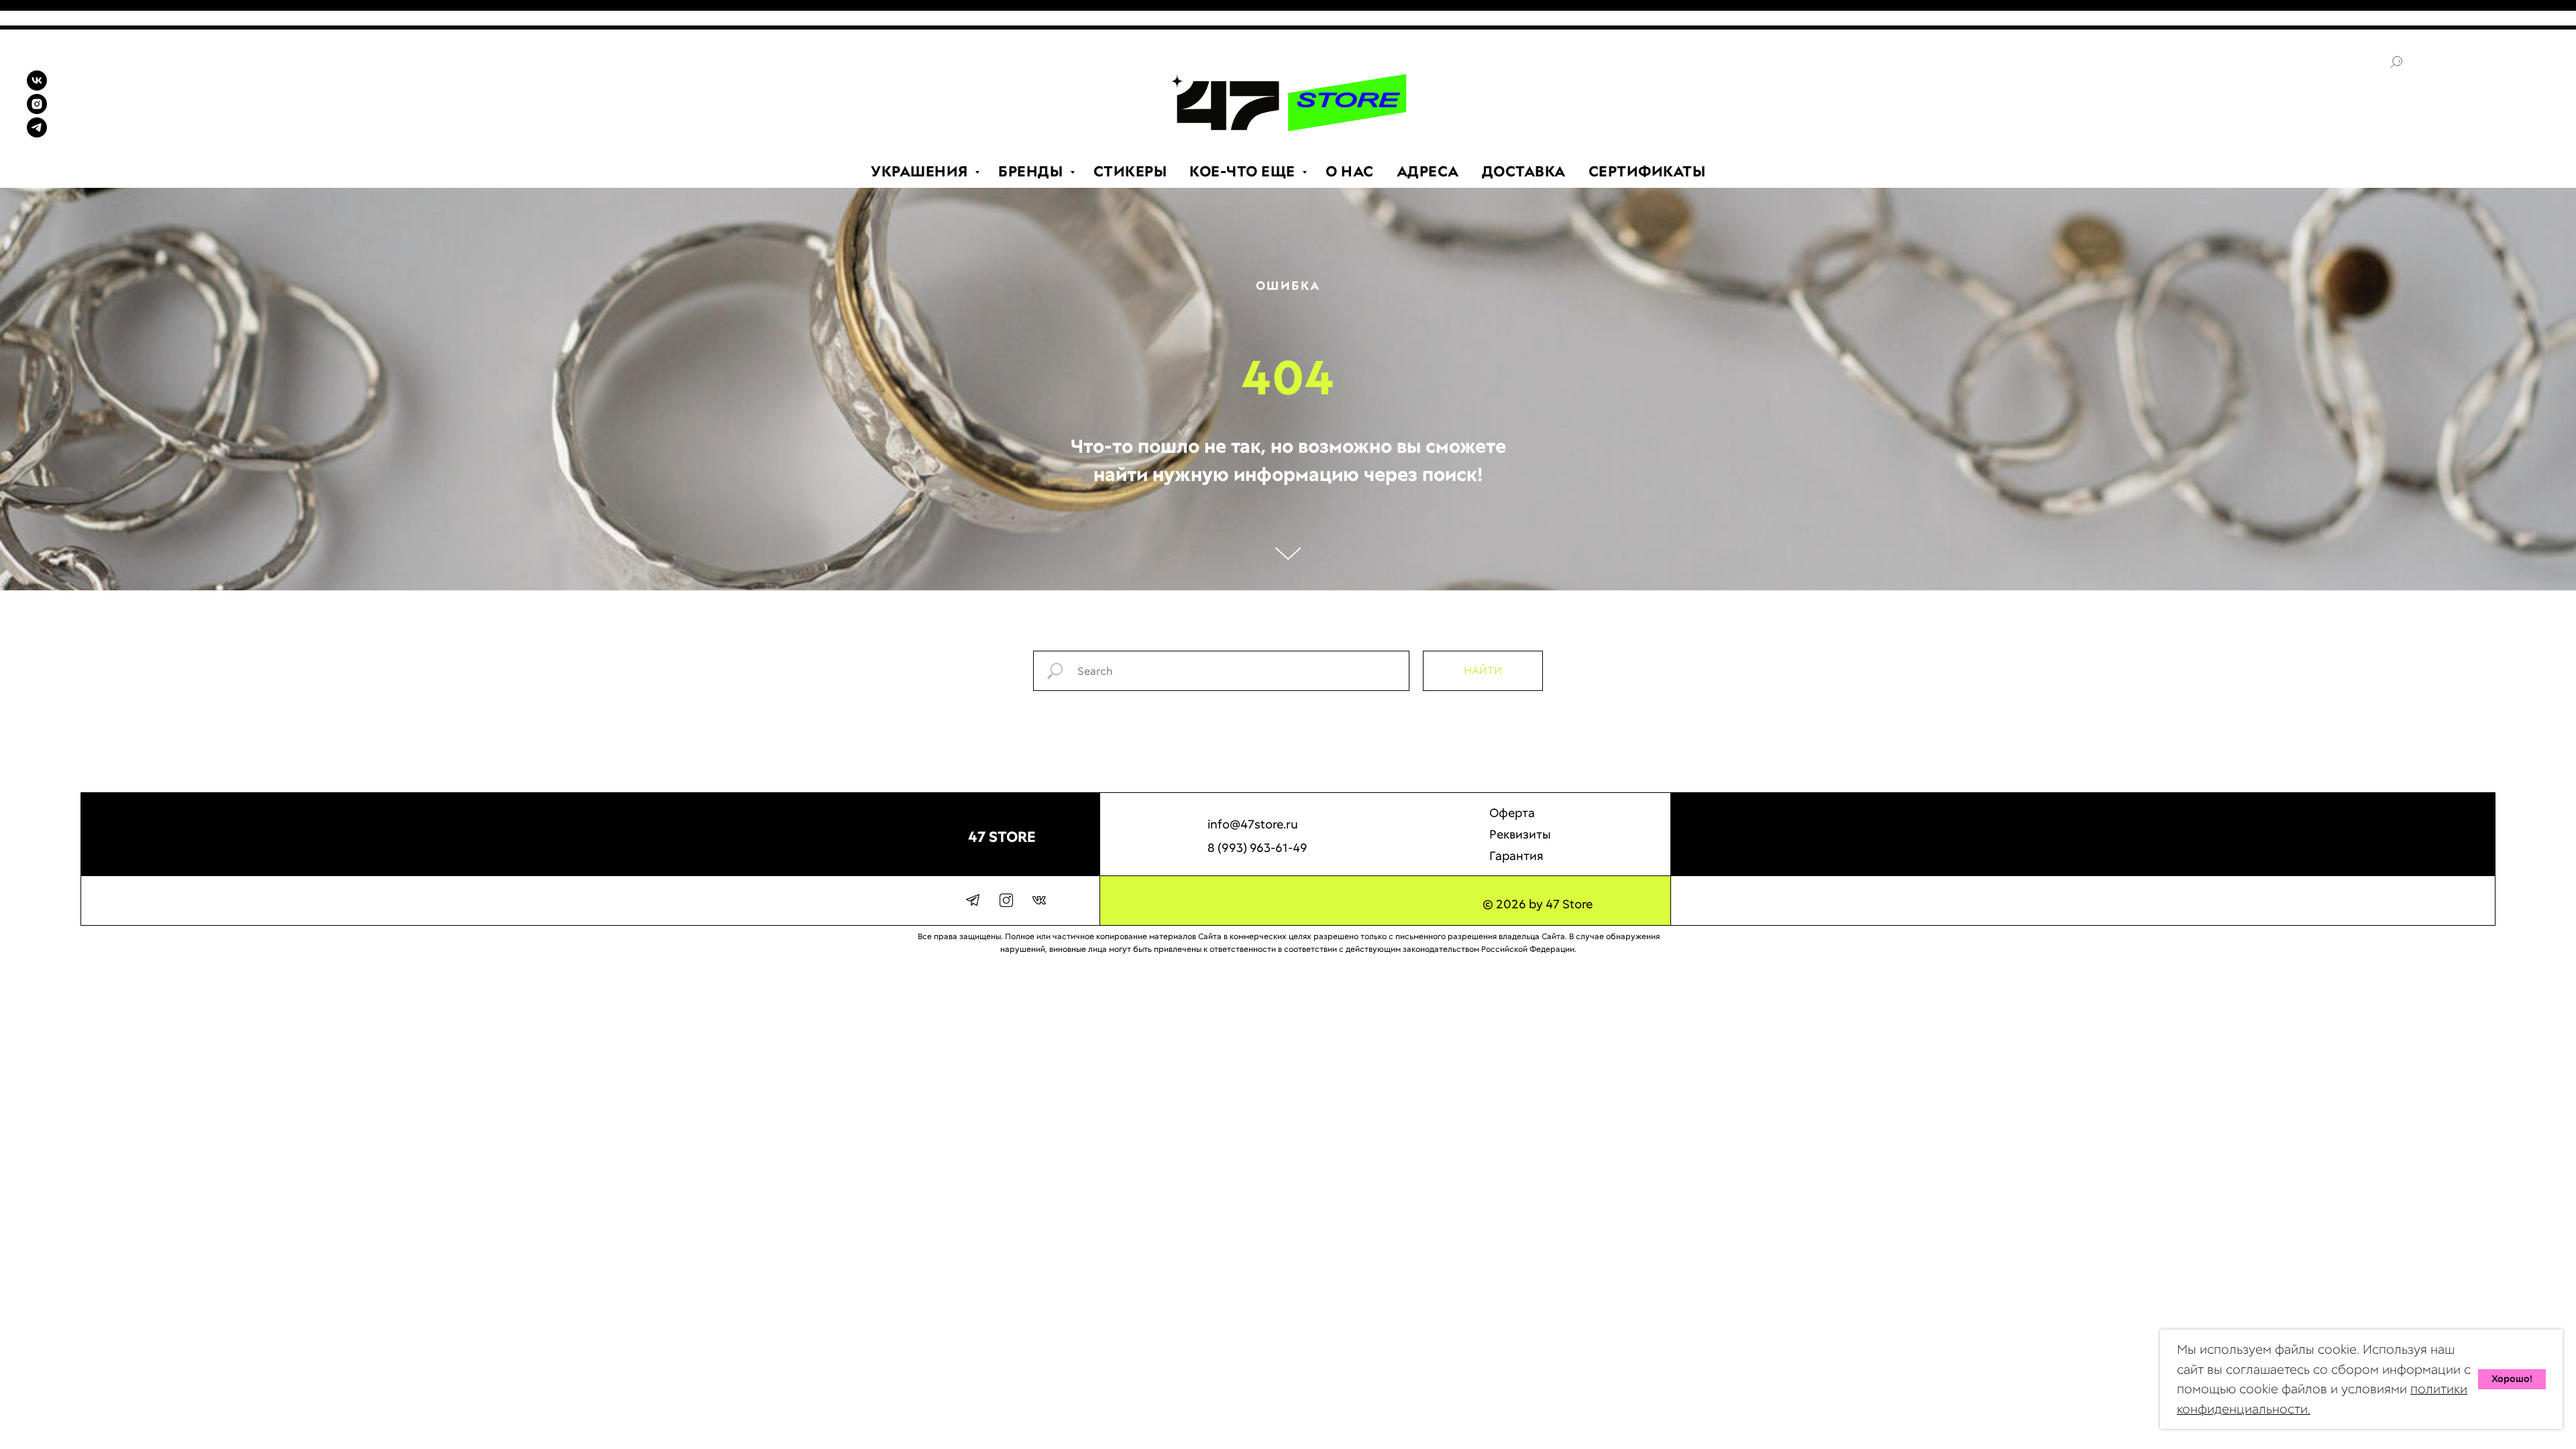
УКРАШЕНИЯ (921, 171)
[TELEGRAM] (37, 134)
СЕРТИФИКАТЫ (1647, 171)
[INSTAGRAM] (37, 110)
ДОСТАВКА (1524, 171)
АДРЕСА (1428, 171)
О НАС (1350, 171)
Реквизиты (1520, 834)
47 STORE (1002, 837)
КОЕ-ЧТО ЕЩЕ (1244, 171)
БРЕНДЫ (1032, 171)
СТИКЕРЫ (1130, 171)
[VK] (37, 87)
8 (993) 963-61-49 (1257, 848)
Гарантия (1516, 856)
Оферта (1512, 813)
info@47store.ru (1253, 824)
